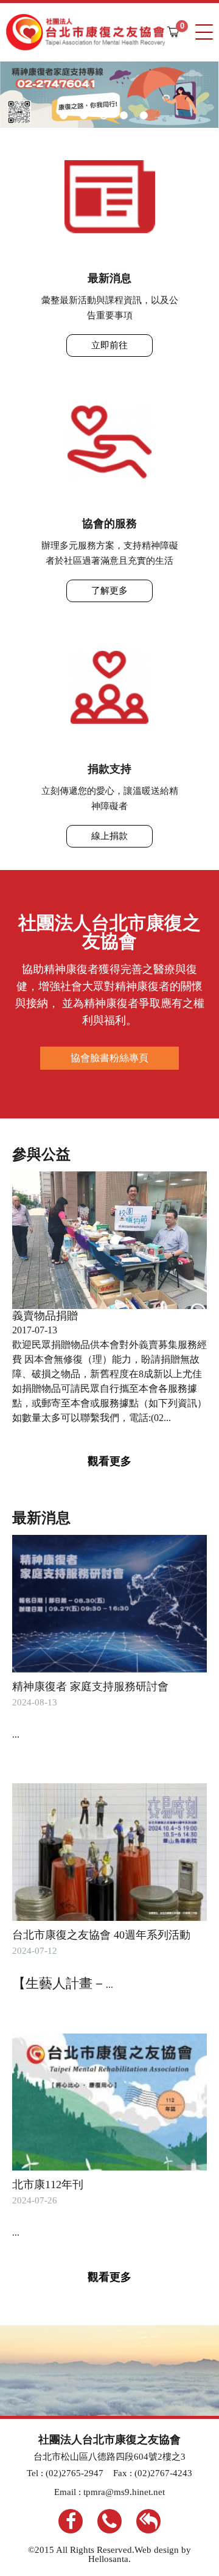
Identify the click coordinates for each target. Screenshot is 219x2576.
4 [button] (124, 115)
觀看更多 (109, 1461)
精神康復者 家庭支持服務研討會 (90, 1686)
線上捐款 (109, 836)
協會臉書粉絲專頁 (109, 1058)
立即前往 (109, 345)
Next (181, 94)
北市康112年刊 (48, 2185)
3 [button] (104, 115)
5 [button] (144, 115)
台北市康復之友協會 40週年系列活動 (101, 1935)
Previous (38, 94)
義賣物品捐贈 (45, 1316)
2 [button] (84, 115)
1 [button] (64, 115)
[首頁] (85, 32)
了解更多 (109, 591)
